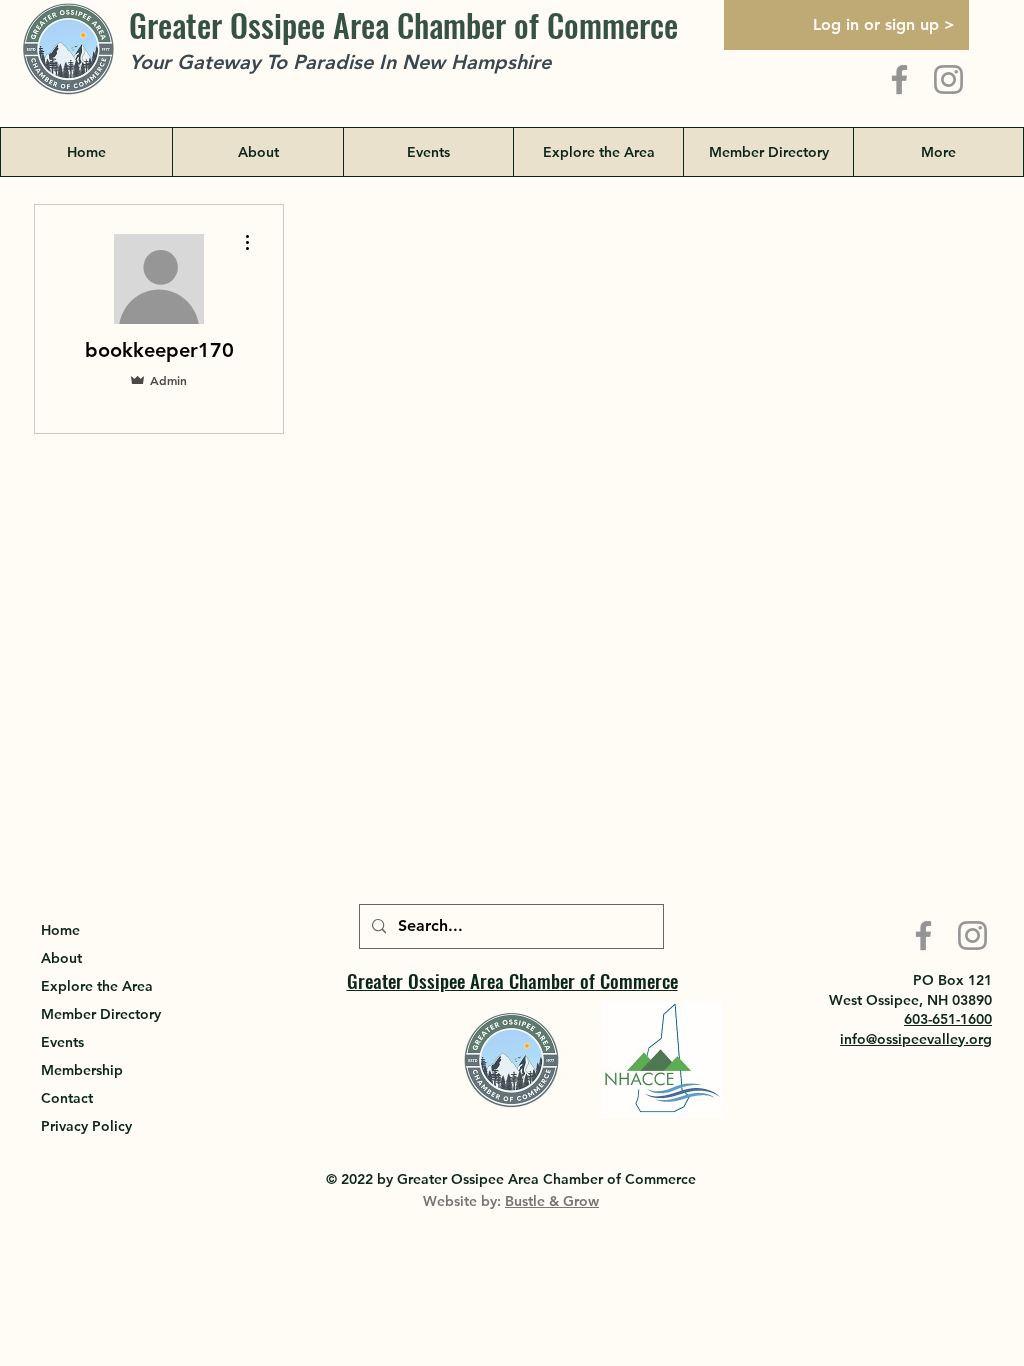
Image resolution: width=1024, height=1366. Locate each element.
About (61, 958)
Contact (67, 1098)
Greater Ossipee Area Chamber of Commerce (403, 24)
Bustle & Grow (552, 1201)
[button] (598, 152)
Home (60, 930)
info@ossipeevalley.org (916, 1039)
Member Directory (101, 1014)
